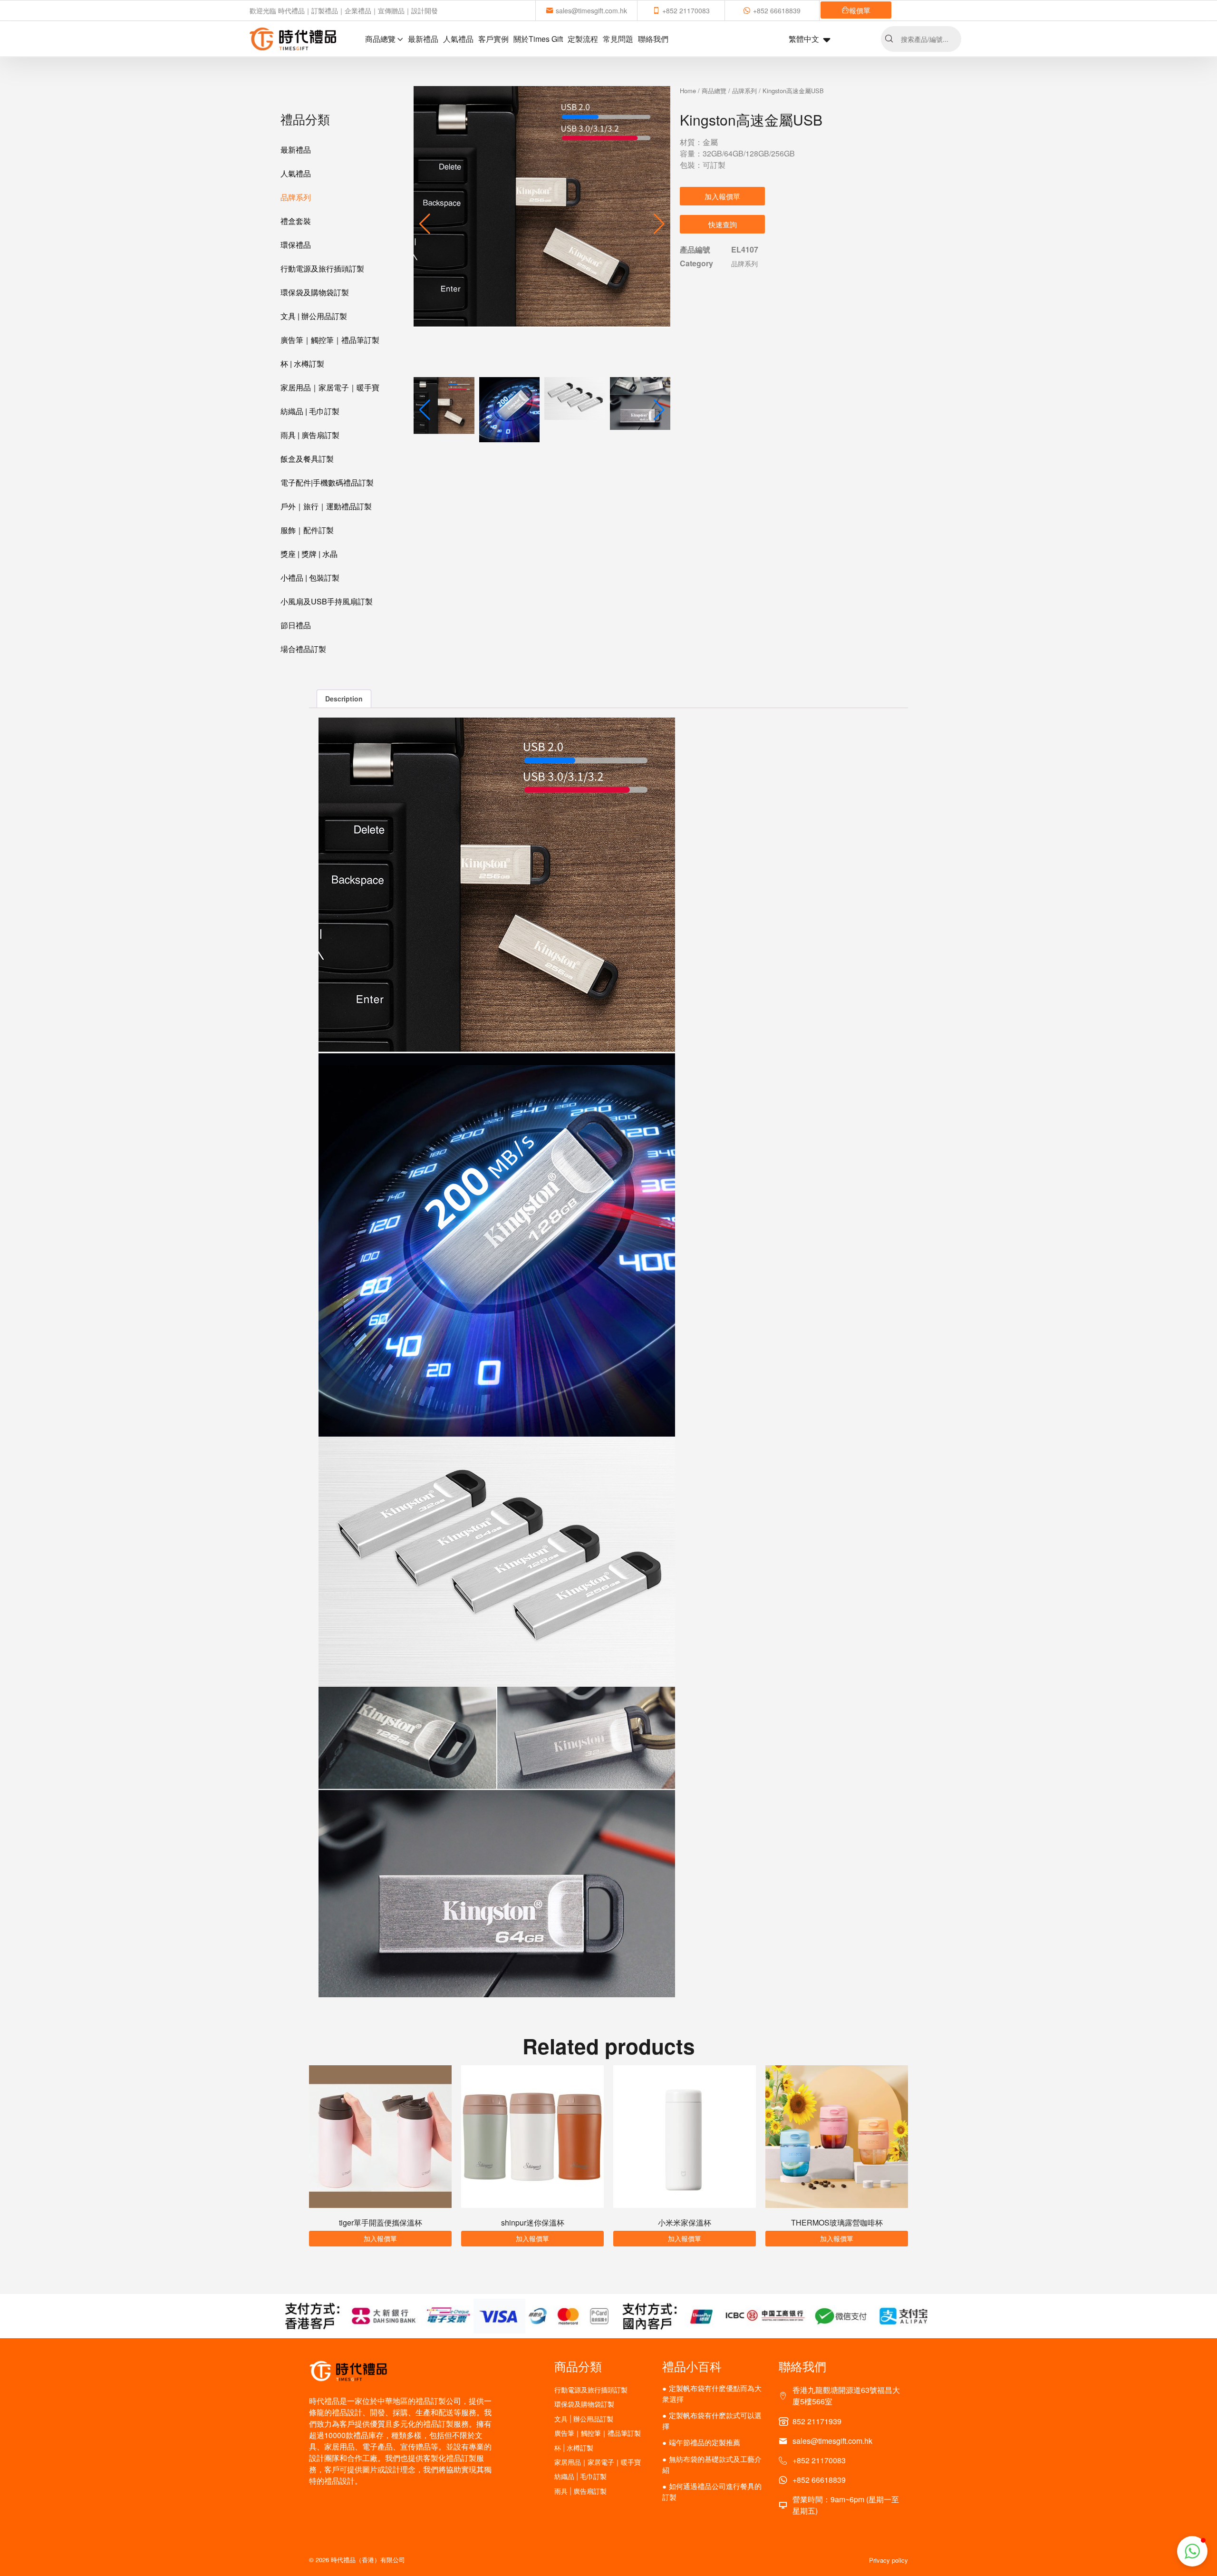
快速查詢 (723, 224)
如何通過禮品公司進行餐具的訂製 (712, 2491)
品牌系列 (296, 197)
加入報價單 (722, 196)
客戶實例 (493, 39)
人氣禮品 (458, 39)
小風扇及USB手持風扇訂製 (327, 601)
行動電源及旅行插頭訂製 (322, 268)
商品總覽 (380, 39)
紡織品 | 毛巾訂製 (310, 411)
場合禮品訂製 (303, 649)
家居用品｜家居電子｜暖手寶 (330, 387)
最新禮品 (423, 39)
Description (344, 699)
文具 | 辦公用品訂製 (314, 316)
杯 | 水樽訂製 (302, 364)
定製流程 (583, 39)
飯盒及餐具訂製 (307, 459)
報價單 (860, 10)
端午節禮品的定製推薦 (705, 2442)
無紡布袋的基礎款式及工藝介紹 (712, 2464)
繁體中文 (804, 39)
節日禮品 (296, 625)
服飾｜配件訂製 (307, 530)
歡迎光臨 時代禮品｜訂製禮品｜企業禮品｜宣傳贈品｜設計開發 (344, 10)
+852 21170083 (686, 10)
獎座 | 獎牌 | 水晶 (309, 554)
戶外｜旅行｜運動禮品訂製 (326, 506)
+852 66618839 (777, 10)
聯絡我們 (653, 39)
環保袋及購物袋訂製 (315, 292)
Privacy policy (889, 2560)
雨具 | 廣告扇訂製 (310, 435)
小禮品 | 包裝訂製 (310, 578)
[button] (659, 224)
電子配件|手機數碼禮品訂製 (327, 482)
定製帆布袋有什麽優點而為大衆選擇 (712, 2393)
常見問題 (618, 39)
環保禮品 (296, 245)
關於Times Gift (538, 39)
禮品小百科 (692, 2366)
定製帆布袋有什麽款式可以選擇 (712, 2420)
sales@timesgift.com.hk (591, 10)
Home (688, 91)
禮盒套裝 (296, 221)
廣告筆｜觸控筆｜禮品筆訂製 (330, 340)
